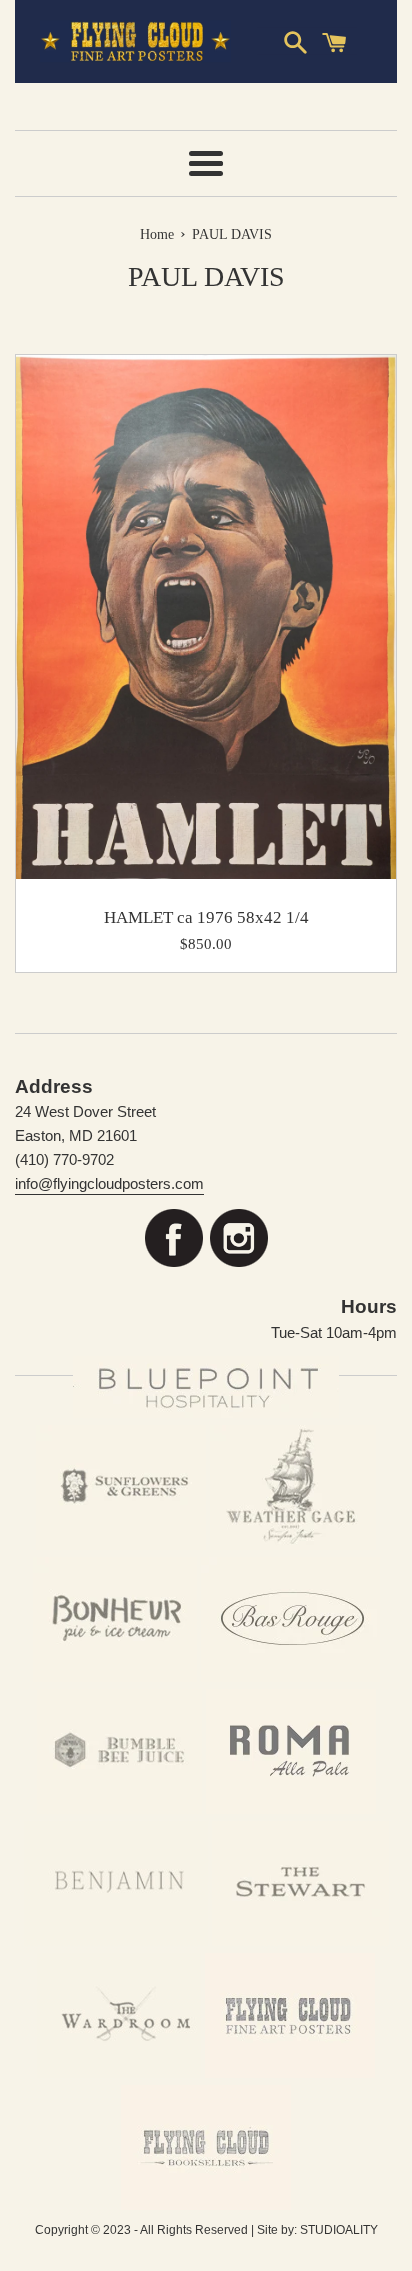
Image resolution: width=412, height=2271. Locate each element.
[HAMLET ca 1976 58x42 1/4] (206, 617)
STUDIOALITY (339, 2230)
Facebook (173, 1238)
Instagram (238, 1238)
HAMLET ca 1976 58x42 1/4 (206, 917)
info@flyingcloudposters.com (109, 1183)
